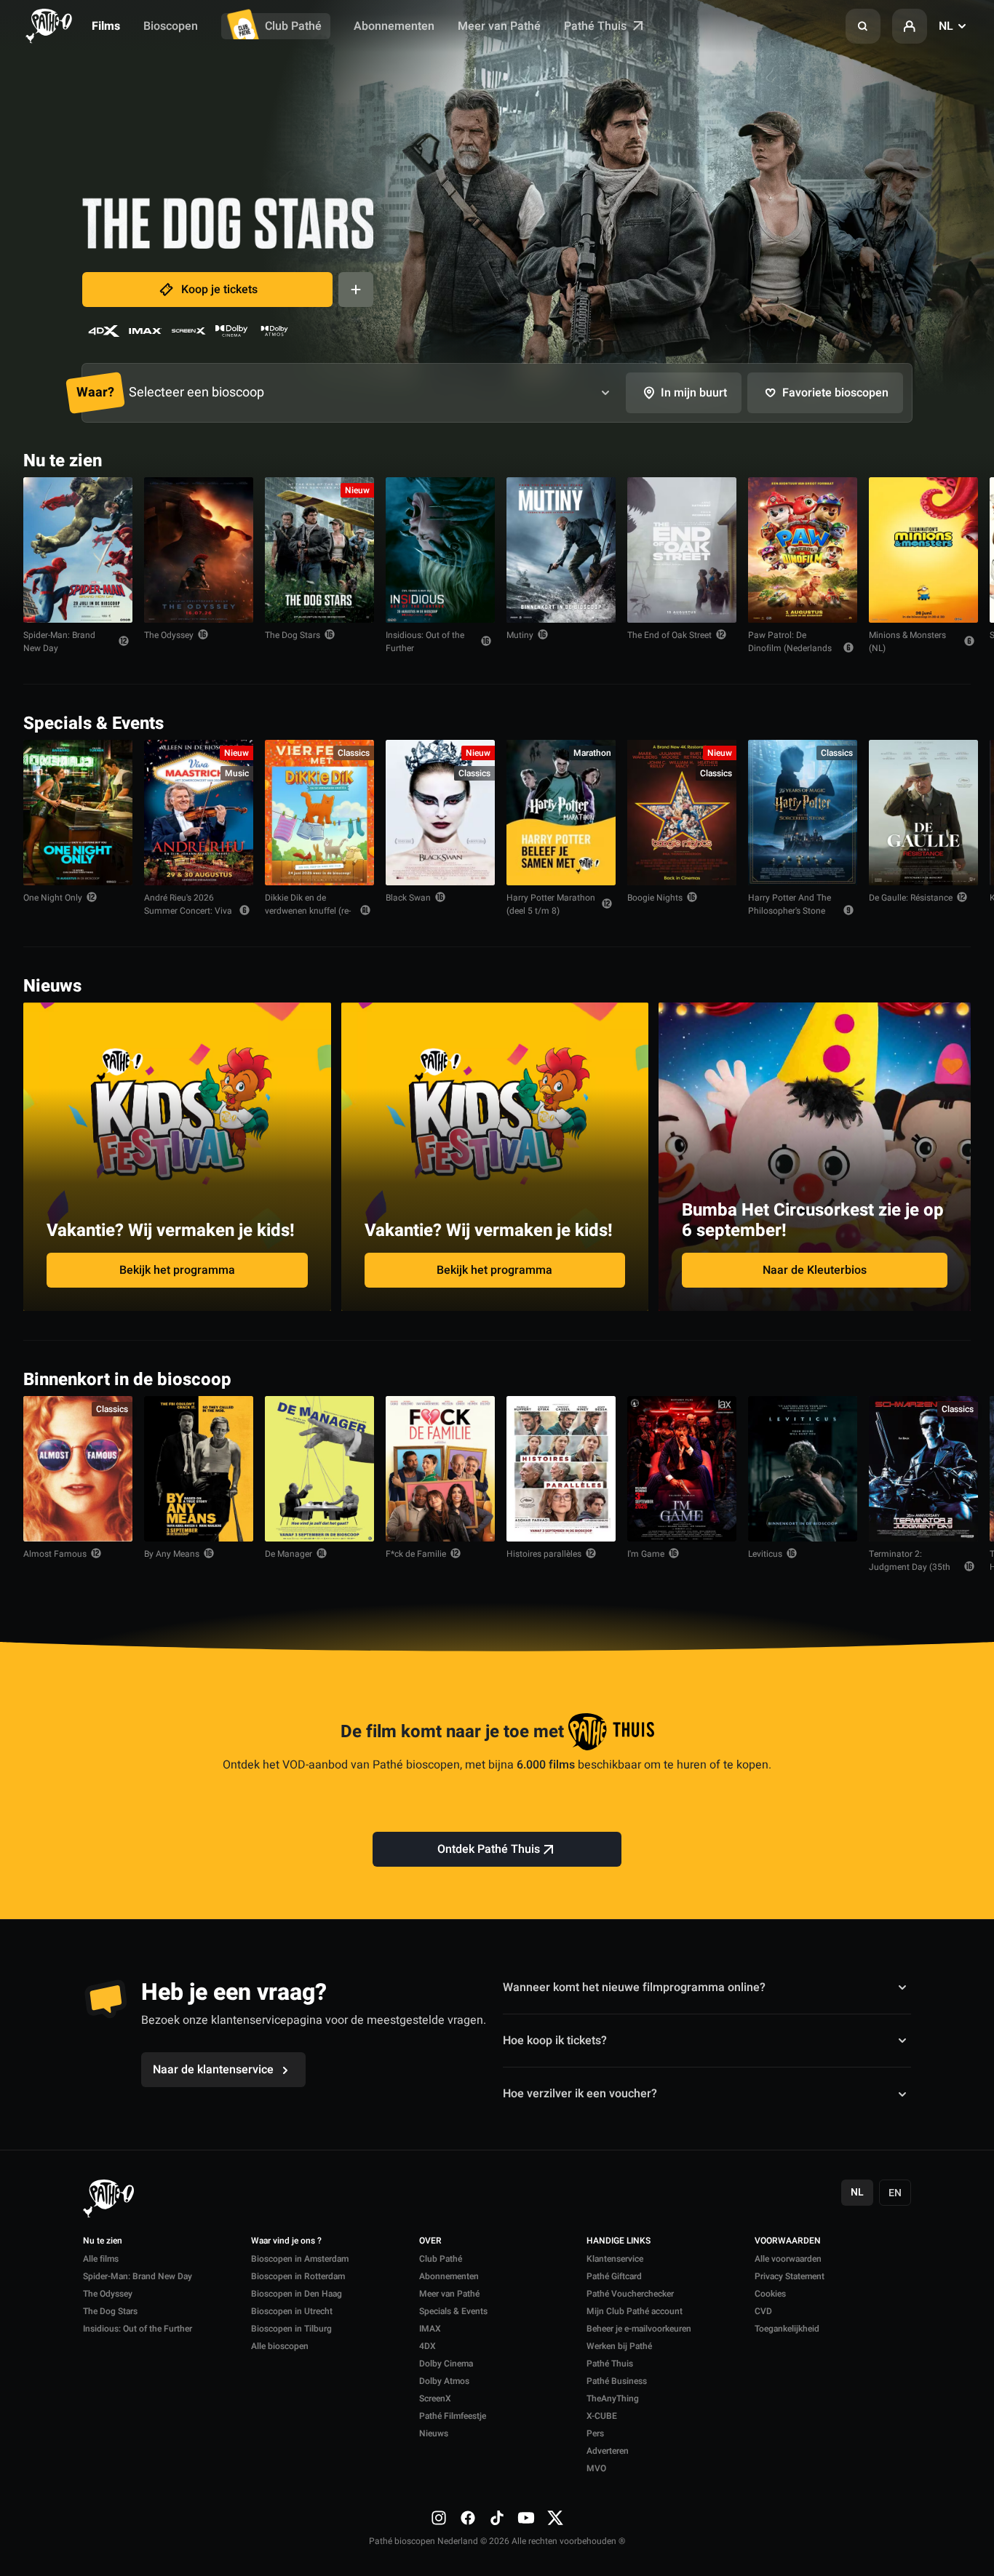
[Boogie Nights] (682, 813)
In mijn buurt (694, 393)
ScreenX (435, 2398)
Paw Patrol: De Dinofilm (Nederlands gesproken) (790, 648)
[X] (555, 2518)
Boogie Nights (655, 898)
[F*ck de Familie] (440, 1469)
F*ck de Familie (416, 1554)
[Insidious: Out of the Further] (440, 550)
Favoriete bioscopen (835, 393)
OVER (430, 2241)
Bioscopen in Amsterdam (300, 2259)
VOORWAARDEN (788, 2241)
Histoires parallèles (544, 1554)
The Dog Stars (293, 635)
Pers (595, 2433)
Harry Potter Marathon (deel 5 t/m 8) (551, 904)
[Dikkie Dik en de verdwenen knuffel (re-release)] (319, 813)
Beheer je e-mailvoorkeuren (639, 2329)
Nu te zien (103, 2241)
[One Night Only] (78, 813)
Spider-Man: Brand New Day (59, 642)
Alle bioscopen (280, 2346)
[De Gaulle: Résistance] (923, 813)
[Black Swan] (440, 813)
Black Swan (408, 898)
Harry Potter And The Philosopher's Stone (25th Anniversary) (790, 911)
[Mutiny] (561, 550)
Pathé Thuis (597, 26)
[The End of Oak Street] (682, 550)
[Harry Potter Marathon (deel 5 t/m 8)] (561, 813)
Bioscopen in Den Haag (297, 2294)
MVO (596, 2468)
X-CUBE (602, 2416)
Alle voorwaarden (788, 2259)
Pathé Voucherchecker (630, 2294)
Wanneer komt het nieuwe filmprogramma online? (634, 1987)
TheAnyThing (613, 2398)
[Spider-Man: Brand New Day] (78, 550)
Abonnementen (394, 26)
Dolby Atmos (444, 2381)
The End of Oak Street (669, 635)
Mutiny (520, 635)
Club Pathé (293, 26)
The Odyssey (169, 635)
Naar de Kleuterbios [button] (815, 1270)
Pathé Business (617, 2381)
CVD (763, 2311)
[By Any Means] (199, 1469)
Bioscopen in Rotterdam (298, 2276)
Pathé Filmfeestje (453, 2416)
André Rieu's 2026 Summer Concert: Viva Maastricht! (188, 911)
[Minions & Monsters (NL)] (923, 550)
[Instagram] (439, 2518)
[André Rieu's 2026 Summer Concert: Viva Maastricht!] (199, 813)
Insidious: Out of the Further (425, 642)
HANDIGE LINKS (619, 2241)
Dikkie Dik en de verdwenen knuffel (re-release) (308, 911)
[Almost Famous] (78, 1469)
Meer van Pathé (499, 26)
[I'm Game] (682, 1469)
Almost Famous (55, 1554)
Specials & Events (453, 2311)
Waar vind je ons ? (286, 2241)
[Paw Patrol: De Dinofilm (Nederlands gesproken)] (803, 550)
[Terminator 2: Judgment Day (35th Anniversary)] (923, 1469)
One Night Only (53, 898)
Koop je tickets (219, 290)
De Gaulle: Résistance (911, 898)
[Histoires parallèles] (561, 1469)
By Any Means (172, 1554)
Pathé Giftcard (614, 2276)
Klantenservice (615, 2259)
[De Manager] (319, 1469)
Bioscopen (171, 26)
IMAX (430, 2329)
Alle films (101, 2259)
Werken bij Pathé (619, 2346)
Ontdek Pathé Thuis (489, 1849)
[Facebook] (468, 2518)
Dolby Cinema (446, 2364)
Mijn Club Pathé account (635, 2311)
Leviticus (765, 1554)
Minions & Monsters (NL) (907, 642)
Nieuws (434, 2433)
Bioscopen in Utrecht (292, 2311)
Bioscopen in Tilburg (291, 2329)
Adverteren (608, 2451)
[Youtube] (526, 2518)
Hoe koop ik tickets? (555, 2041)
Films (106, 26)
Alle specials (926, 722)
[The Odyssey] (199, 550)
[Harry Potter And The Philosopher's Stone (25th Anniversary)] (803, 813)
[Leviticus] (803, 1469)
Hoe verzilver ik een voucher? (580, 2094)
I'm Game (646, 1554)
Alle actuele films (915, 459)
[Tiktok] (497, 2518)
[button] (863, 26)
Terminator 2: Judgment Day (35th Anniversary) (910, 1567)
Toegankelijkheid (787, 2329)
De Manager (289, 1554)
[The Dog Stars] (319, 550)
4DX (428, 2346)
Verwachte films (918, 1378)
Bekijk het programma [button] (177, 1270)
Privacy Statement (790, 2276)
